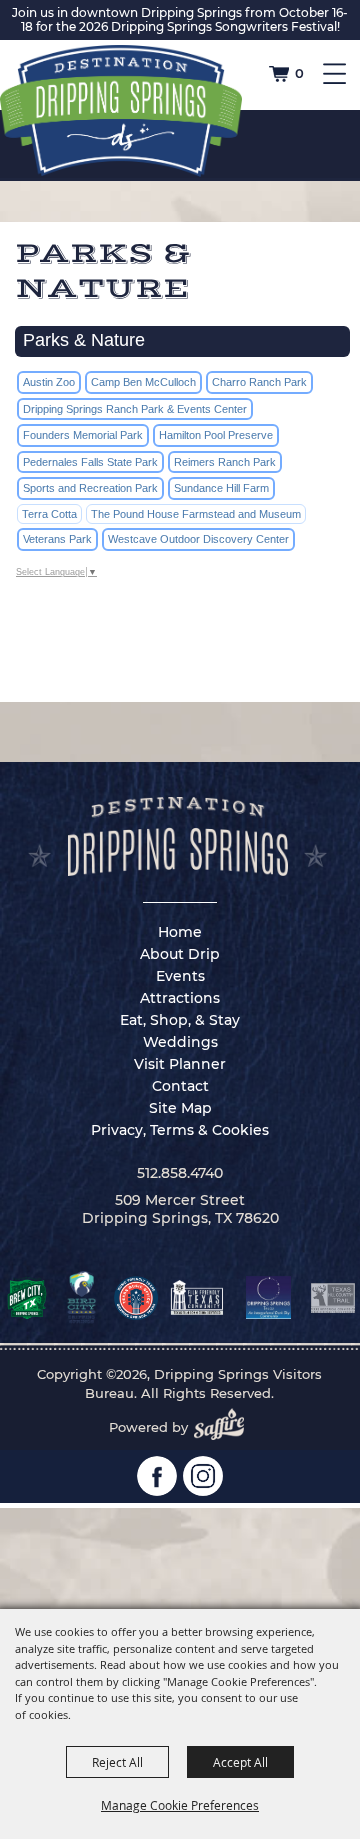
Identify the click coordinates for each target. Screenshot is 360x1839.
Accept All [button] (240, 1762)
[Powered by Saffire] (225, 1427)
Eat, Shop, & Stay (180, 1020)
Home (180, 932)
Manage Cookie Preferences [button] (180, 1805)
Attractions (180, 998)
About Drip (180, 954)
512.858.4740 (180, 1173)
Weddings (180, 1042)
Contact (180, 1086)
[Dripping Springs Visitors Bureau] (121, 111)
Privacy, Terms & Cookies (180, 1130)
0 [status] (299, 73)
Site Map (180, 1108)
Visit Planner (180, 1064)
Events (180, 976)
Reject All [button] (117, 1762)
